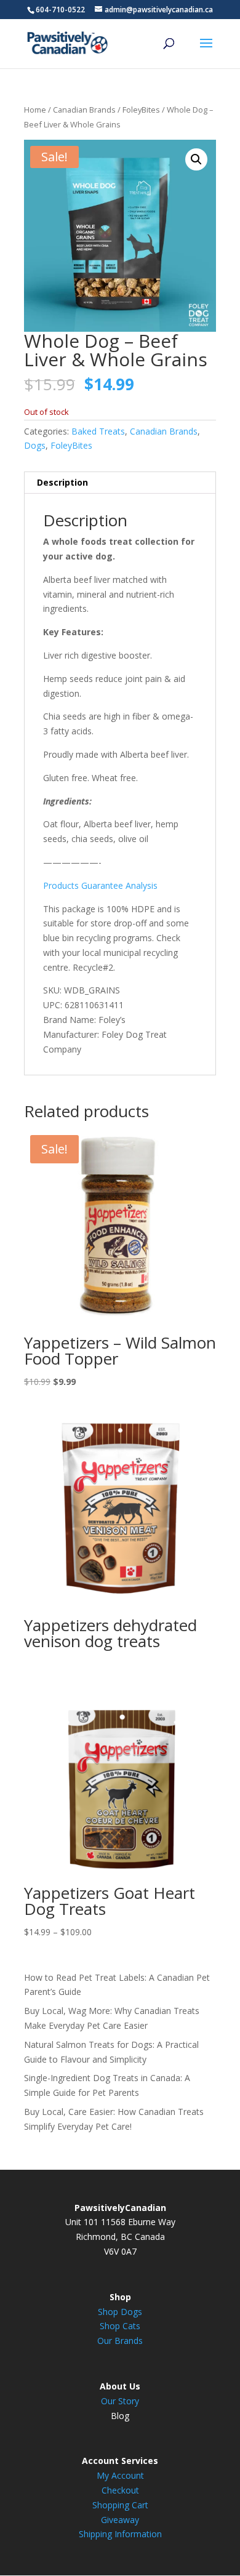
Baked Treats (98, 431)
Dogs (35, 445)
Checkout (120, 2490)
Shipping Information (120, 2534)
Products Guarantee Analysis (100, 885)
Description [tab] (62, 482)
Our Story (120, 2401)
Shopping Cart (120, 2505)
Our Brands (120, 2341)
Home (35, 110)
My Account (120, 2475)
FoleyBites (141, 110)
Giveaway (120, 2520)
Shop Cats (120, 2326)
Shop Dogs (120, 2312)
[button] (196, 159)
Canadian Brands (84, 110)
